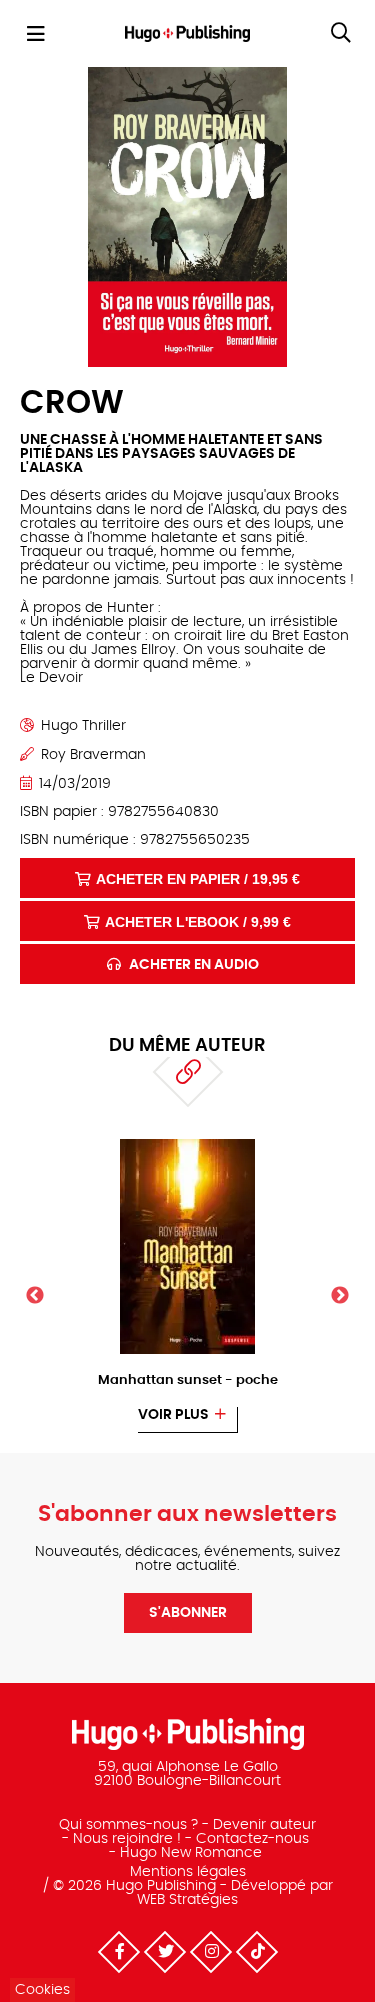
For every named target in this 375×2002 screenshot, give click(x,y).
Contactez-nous (252, 1839)
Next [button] (340, 1296)
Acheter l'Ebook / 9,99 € (198, 922)
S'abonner (188, 1613)
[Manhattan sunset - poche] (187, 1145)
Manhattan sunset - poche (188, 1380)
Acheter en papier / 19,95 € (198, 879)
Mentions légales (188, 1872)
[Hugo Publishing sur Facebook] (118, 1952)
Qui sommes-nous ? (128, 1825)
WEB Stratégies (187, 1900)
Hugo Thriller (83, 726)
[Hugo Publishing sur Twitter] (164, 1952)
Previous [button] (35, 1296)
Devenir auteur (264, 1825)
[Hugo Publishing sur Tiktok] (256, 1952)
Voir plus (173, 1415)
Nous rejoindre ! (127, 1839)
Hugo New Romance (191, 1853)
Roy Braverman (93, 755)
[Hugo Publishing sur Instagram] (210, 1952)
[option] (187, 1286)
